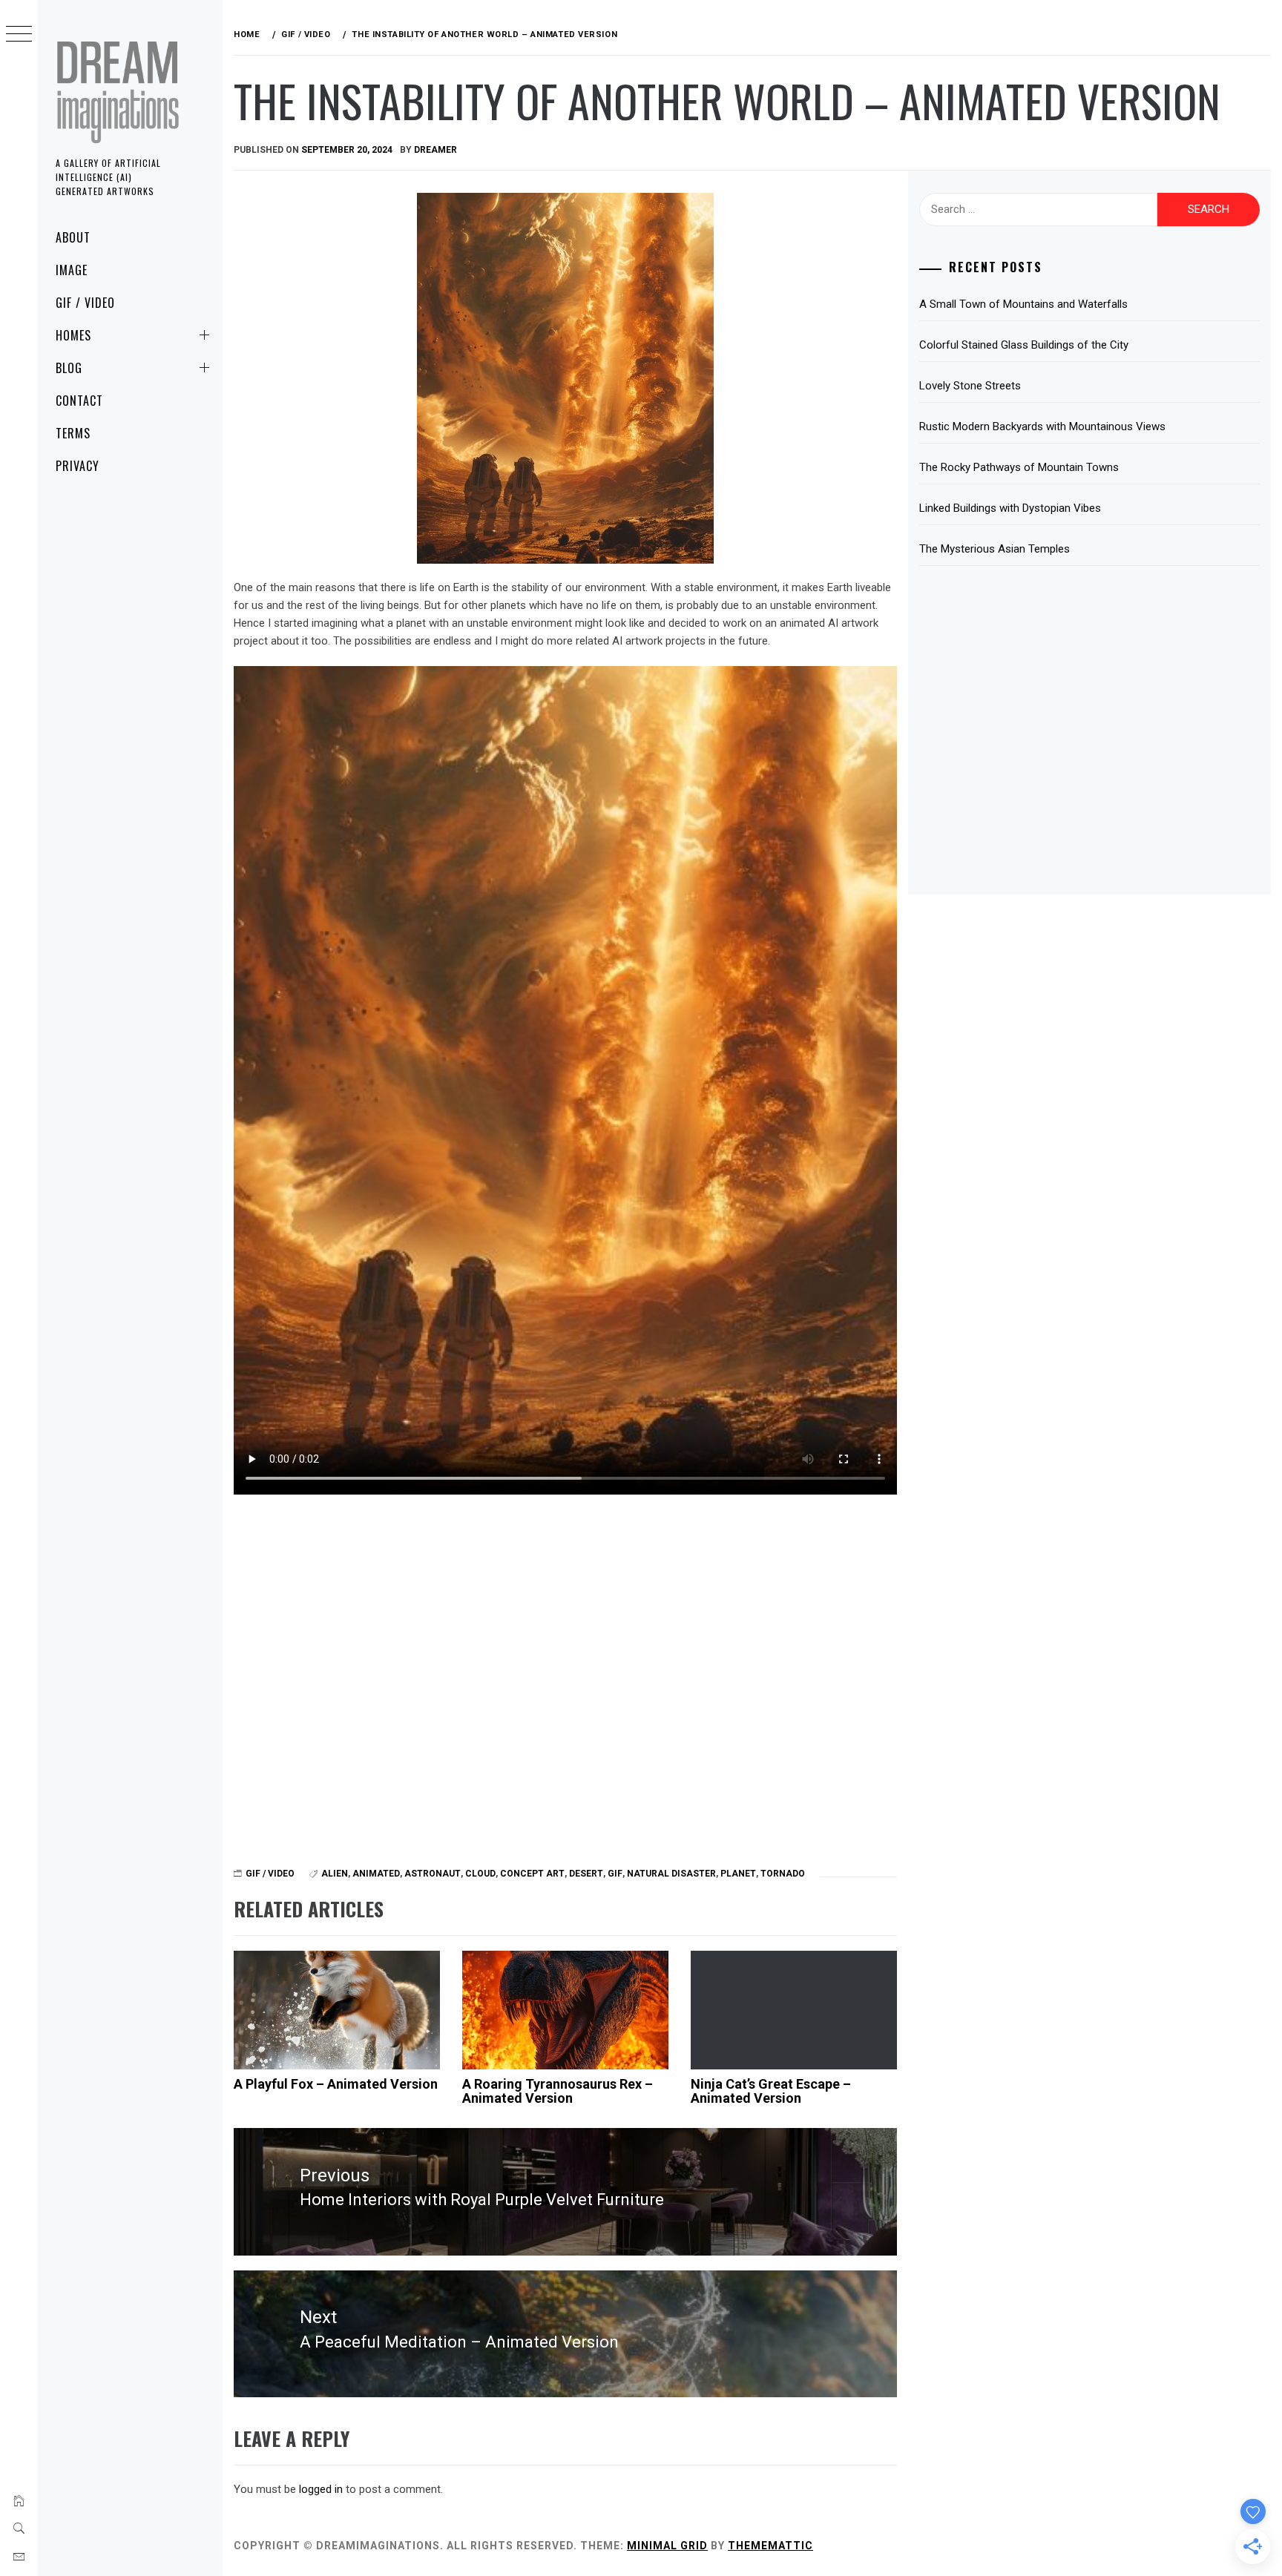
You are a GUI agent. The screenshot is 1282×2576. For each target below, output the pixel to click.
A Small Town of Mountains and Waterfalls (1023, 304)
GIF (615, 1874)
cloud (480, 1874)
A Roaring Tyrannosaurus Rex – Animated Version (558, 2091)
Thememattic (770, 2546)
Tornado (783, 1874)
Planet (738, 1874)
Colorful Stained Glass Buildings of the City (1024, 345)
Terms (73, 433)
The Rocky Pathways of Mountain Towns (1019, 467)
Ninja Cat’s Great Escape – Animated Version (771, 2091)
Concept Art (532, 1874)
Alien (335, 1874)
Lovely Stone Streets (970, 386)
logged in (321, 2489)
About (73, 237)
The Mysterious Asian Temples (995, 549)
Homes (73, 335)
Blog (69, 368)
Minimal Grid (667, 2546)
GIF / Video (85, 303)
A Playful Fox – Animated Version (336, 2084)
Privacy (78, 466)
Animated (376, 1874)
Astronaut (433, 1874)
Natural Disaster (671, 1874)
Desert (586, 1874)
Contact (79, 401)
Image (72, 270)
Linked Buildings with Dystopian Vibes (1010, 508)
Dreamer (435, 150)
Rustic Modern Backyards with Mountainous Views (1042, 426)
